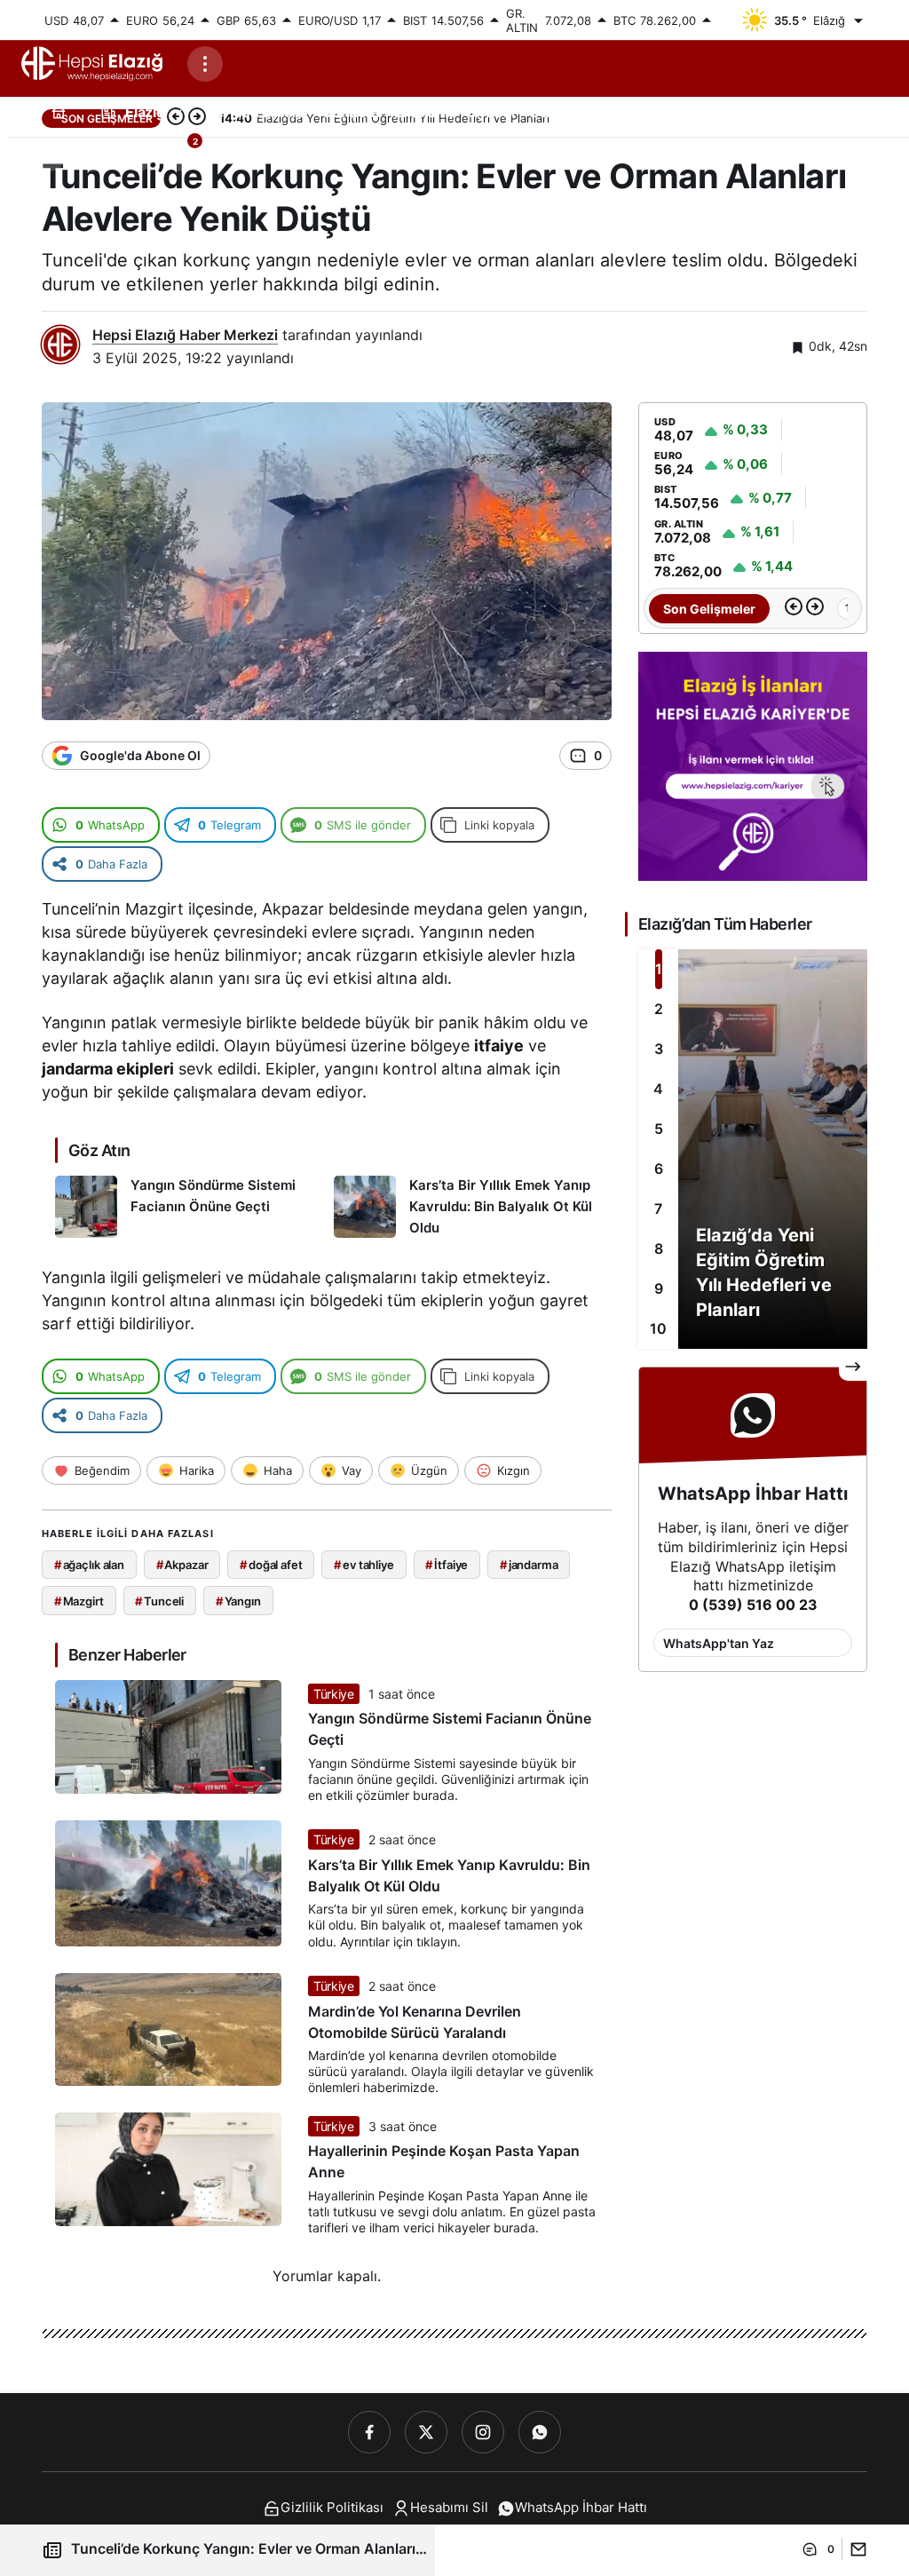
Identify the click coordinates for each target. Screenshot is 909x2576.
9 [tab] (659, 1288)
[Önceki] (794, 608)
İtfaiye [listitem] (447, 1565)
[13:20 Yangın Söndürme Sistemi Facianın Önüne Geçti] (832, 608)
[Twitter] (426, 2432)
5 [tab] (659, 1129)
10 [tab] (658, 1328)
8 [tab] (659, 1248)
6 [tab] (659, 1169)
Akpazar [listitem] (182, 1565)
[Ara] (49, 154)
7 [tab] (658, 1209)
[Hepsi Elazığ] (93, 63)
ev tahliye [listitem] (364, 1565)
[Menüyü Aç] (205, 64)
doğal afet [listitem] (271, 1565)
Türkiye (334, 1694)
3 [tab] (659, 1049)
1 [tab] (659, 969)
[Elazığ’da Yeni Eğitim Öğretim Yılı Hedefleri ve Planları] (753, 1149)
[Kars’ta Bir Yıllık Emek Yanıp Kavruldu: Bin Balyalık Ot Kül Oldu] (466, 1208)
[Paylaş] (854, 2549)
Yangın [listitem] (238, 1601)
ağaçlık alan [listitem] (89, 1565)
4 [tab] (658, 1089)
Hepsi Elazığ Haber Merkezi (185, 335)
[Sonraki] (815, 608)
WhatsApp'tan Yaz (719, 1643)
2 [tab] (659, 1009)
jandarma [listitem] (529, 1565)
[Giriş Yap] (138, 154)
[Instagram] (483, 2432)
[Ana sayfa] (59, 111)
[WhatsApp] (540, 2432)
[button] (93, 154)
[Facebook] (369, 2432)
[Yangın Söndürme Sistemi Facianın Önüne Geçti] (188, 1208)
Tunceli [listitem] (159, 1601)
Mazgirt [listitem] (79, 1601)
